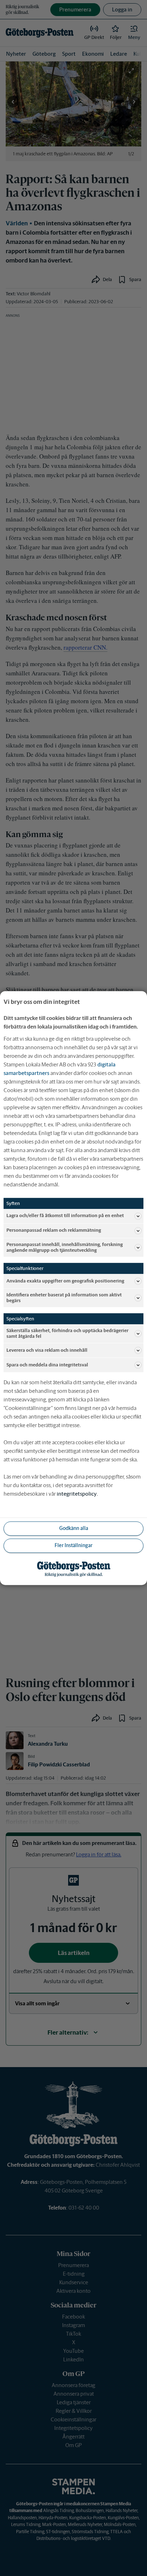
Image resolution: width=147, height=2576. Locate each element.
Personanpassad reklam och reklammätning (54, 1231)
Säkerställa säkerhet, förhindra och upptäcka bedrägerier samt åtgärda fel (67, 1333)
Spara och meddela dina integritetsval (47, 1365)
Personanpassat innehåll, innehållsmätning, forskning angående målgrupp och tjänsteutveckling (65, 1247)
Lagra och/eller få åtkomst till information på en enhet (65, 1216)
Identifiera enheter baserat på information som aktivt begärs (64, 1298)
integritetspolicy (77, 1494)
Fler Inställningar (73, 1546)
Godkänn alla (74, 1529)
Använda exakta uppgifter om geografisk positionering (65, 1281)
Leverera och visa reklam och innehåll (47, 1350)
